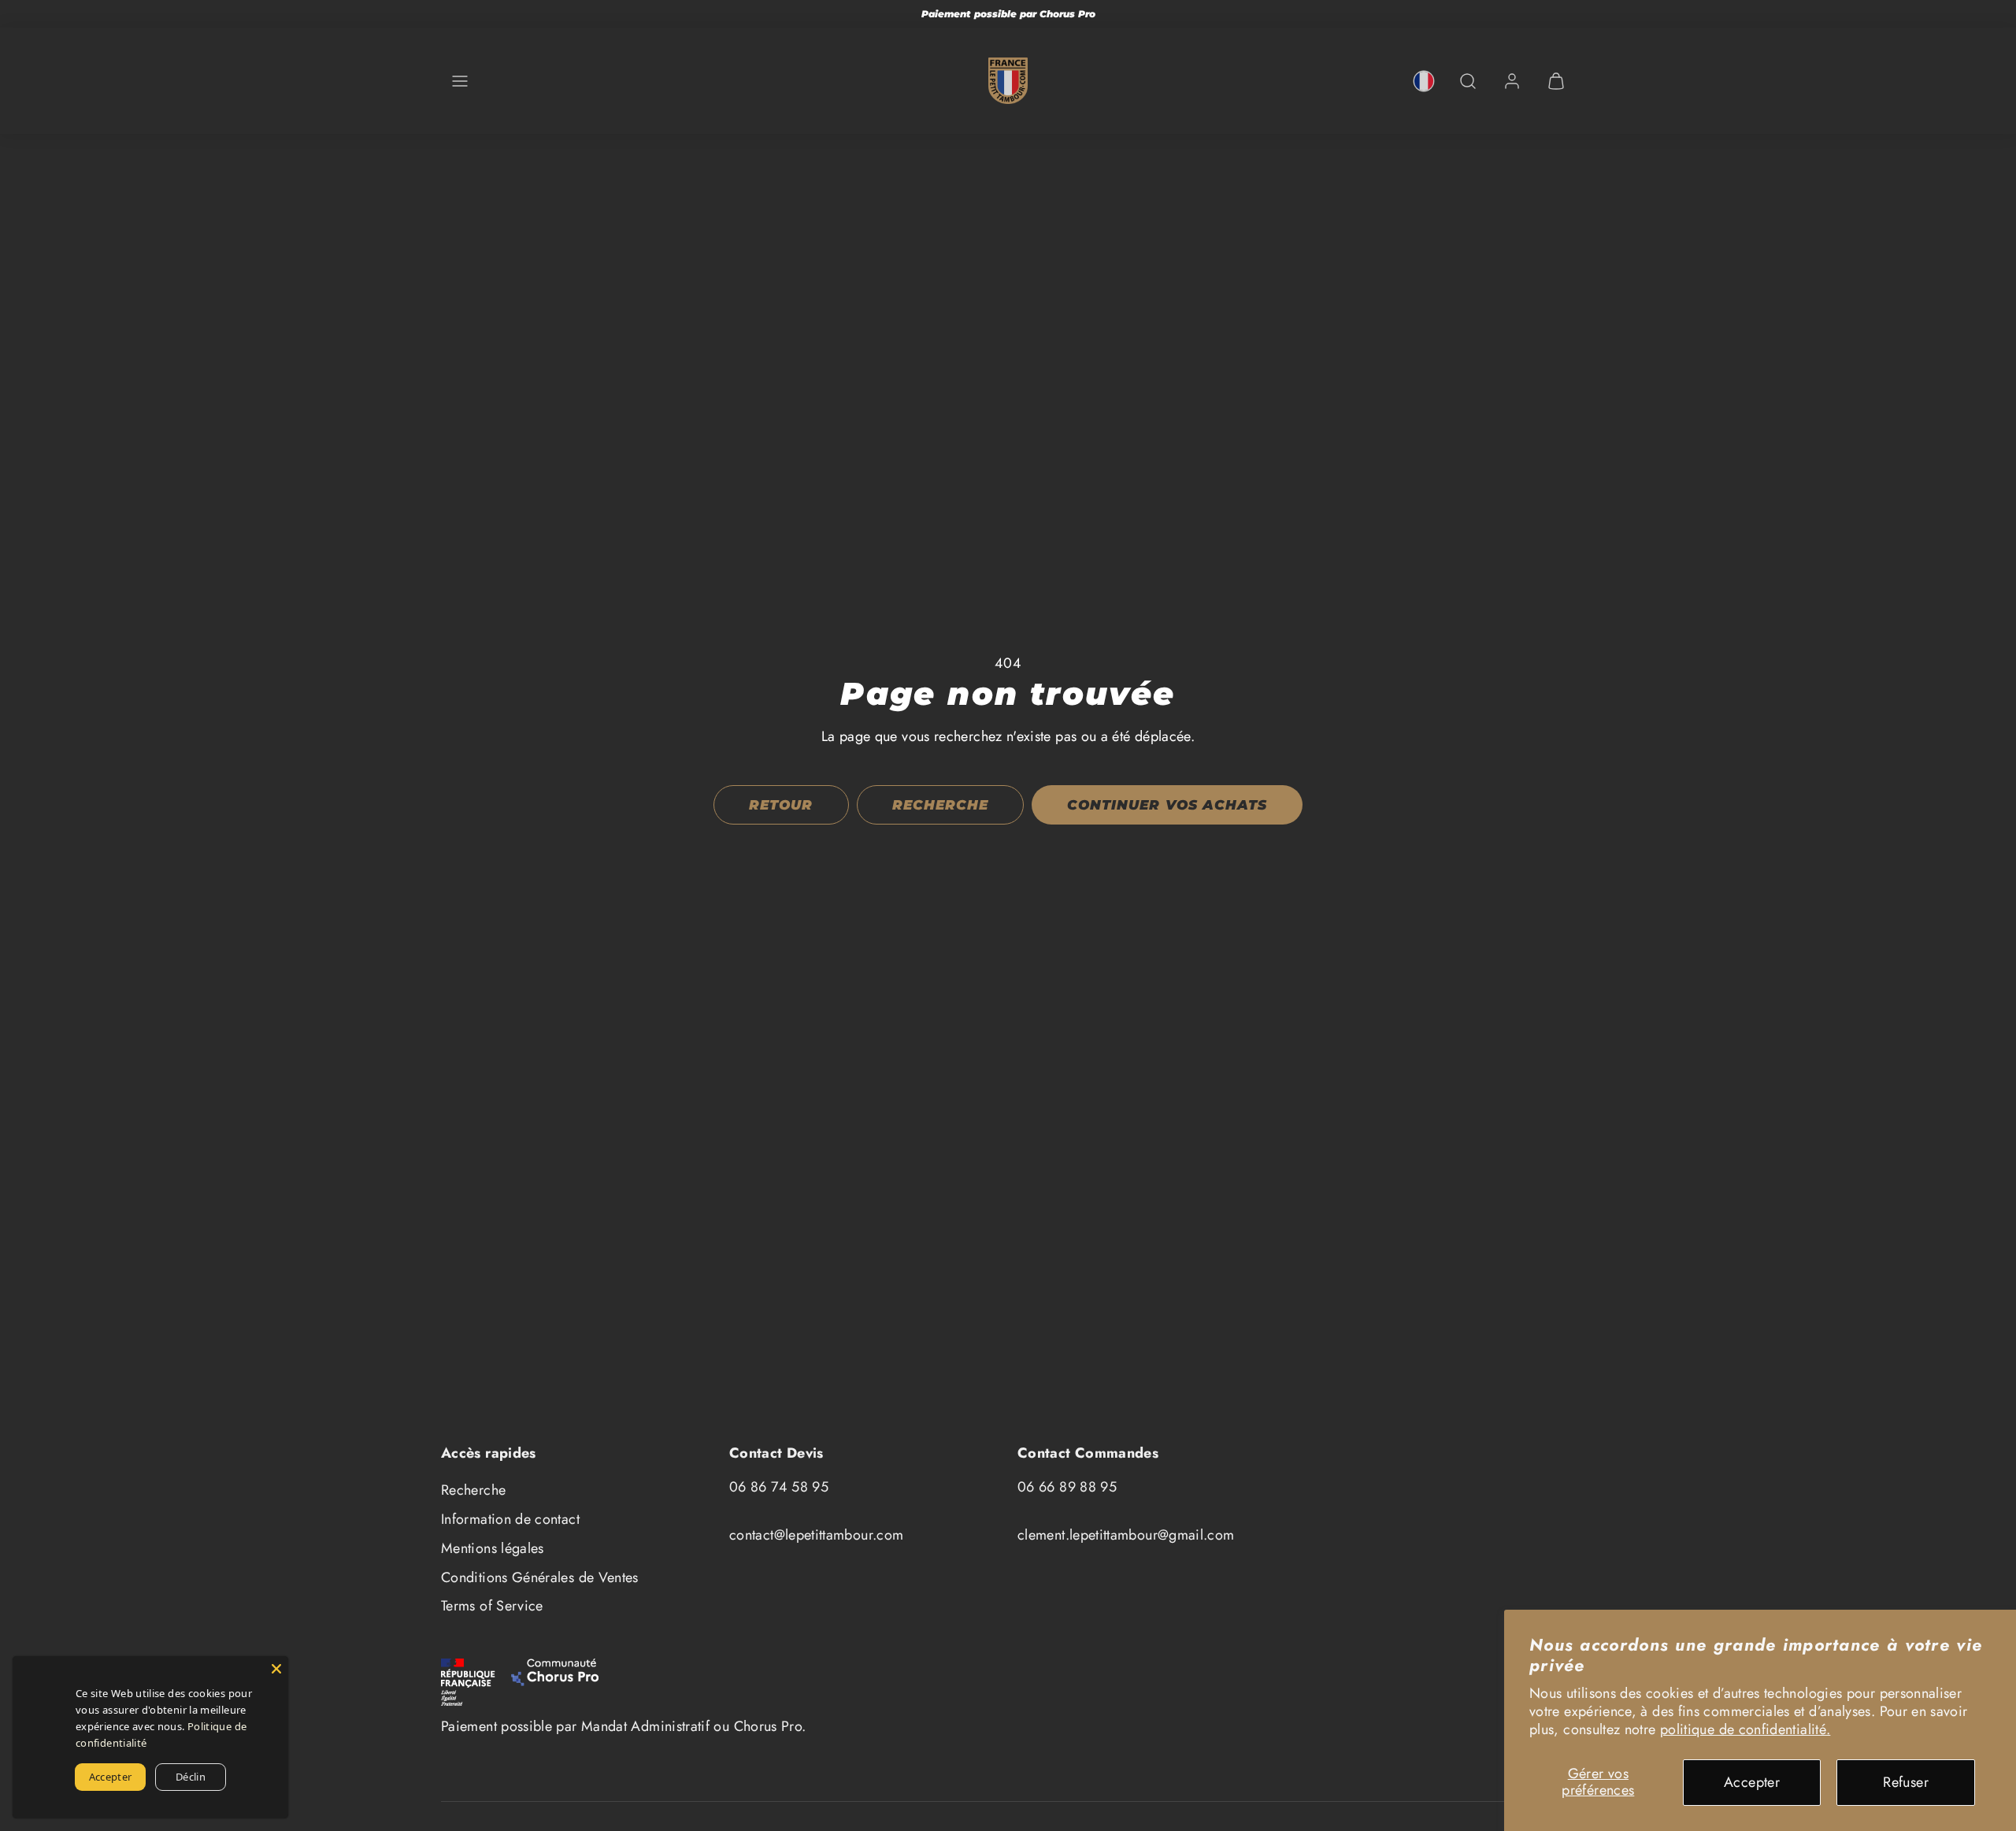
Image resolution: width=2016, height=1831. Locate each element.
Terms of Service (492, 1606)
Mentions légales (493, 1548)
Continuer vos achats (1167, 805)
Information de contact (510, 1519)
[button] (460, 81)
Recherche (473, 1490)
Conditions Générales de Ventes (540, 1577)
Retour (781, 805)
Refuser (1906, 1782)
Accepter (1752, 1782)
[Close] (276, 1668)
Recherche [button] (940, 805)
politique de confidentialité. (1745, 1729)
